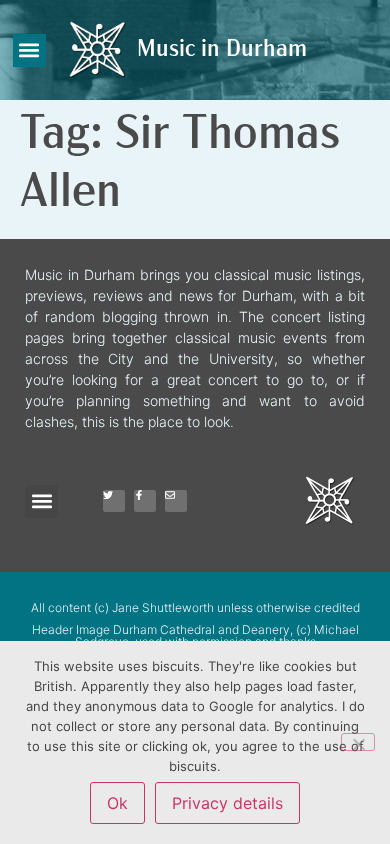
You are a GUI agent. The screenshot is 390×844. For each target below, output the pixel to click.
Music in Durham (222, 50)
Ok (117, 803)
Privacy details (227, 803)
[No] (358, 742)
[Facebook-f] (145, 501)
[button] (29, 50)
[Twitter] (114, 501)
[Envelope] (176, 501)
